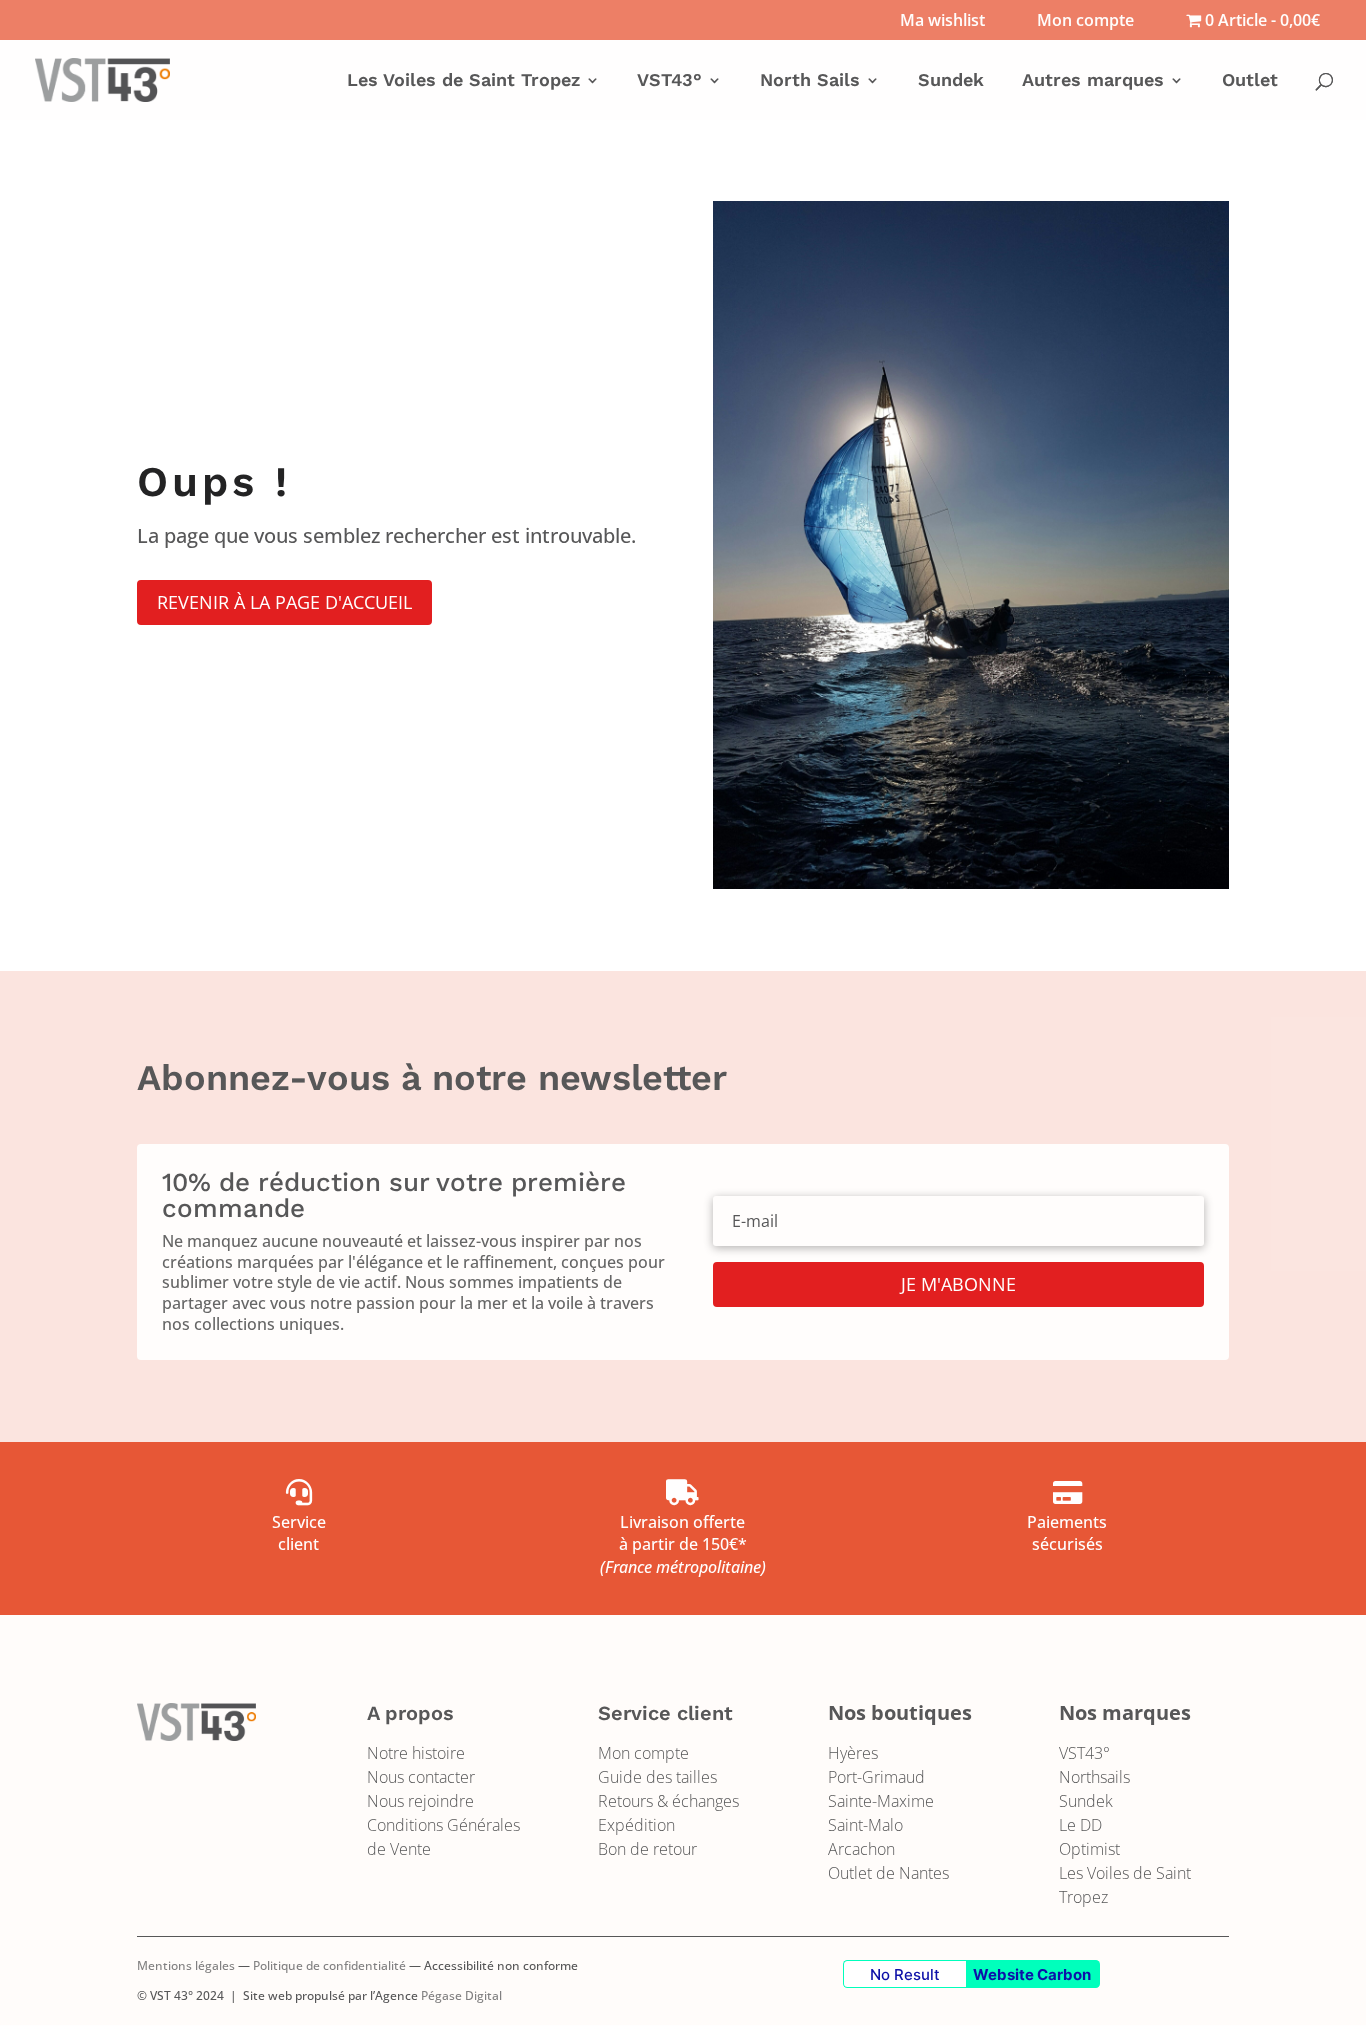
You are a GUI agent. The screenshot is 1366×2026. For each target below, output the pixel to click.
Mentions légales (186, 1965)
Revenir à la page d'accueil (284, 602)
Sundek (951, 81)
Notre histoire (416, 1753)
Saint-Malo (865, 1825)
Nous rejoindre (420, 1801)
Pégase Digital (461, 1995)
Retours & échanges (668, 1801)
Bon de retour (647, 1849)
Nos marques (1125, 1712)
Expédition (636, 1825)
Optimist (1089, 1849)
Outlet (1250, 81)
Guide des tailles (657, 1777)
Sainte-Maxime (881, 1801)
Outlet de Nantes (888, 1873)
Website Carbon (1032, 1974)
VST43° (1084, 1753)
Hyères (853, 1753)
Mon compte (1085, 21)
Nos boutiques (900, 1712)
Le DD (1080, 1825)
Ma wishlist (942, 21)
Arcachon (861, 1849)
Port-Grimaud (876, 1777)
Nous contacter (421, 1777)
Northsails (1094, 1777)
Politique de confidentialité (329, 1965)
